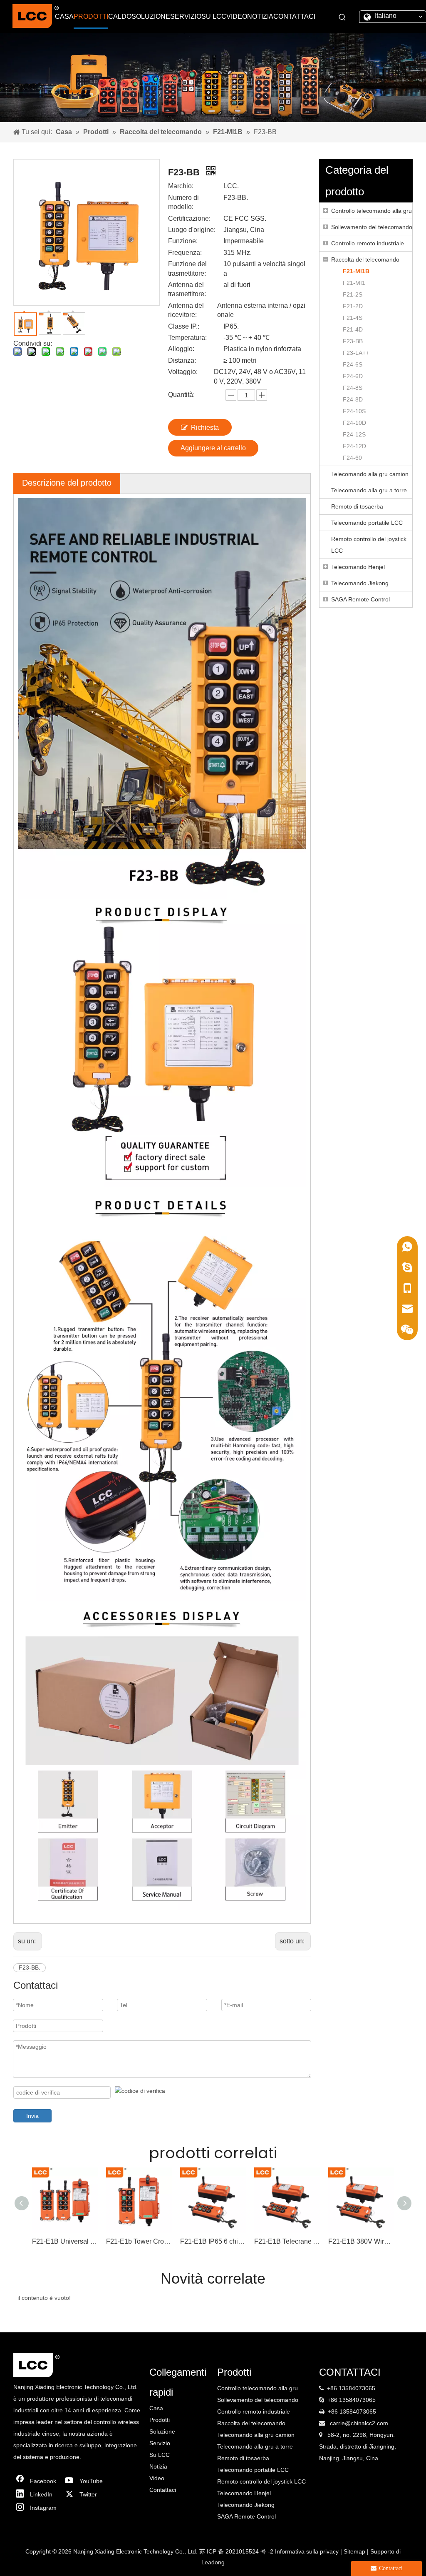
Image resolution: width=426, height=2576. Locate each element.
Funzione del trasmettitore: (187, 268)
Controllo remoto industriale (368, 243)
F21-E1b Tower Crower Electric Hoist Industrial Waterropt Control (139, 2241)
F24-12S (354, 434)
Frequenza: (185, 253)
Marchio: (181, 186)
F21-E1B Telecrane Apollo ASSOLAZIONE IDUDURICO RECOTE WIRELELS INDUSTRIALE (287, 2241)
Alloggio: (181, 349)
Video (157, 2478)
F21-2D (353, 306)
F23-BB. (30, 1968)
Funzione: (183, 241)
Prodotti (160, 2420)
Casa (156, 2408)
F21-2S (353, 294)
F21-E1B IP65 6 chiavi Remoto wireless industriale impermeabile (213, 2241)
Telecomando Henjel (358, 567)
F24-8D (353, 399)
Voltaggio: (183, 372)
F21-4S (353, 318)
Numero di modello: (183, 202)
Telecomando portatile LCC (367, 523)
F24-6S (353, 364)
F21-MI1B (356, 271)
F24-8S (353, 388)
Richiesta (205, 428)
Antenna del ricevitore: (186, 310)
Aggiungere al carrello (213, 448)
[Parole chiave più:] (342, 17)
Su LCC (160, 2455)
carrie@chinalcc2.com (359, 2423)
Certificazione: (189, 218)
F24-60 (352, 458)
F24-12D (354, 446)
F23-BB (353, 341)
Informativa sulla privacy (308, 2551)
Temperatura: (187, 338)
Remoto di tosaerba (357, 506)
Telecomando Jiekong (360, 583)
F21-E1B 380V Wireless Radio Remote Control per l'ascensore (361, 2241)
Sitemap (355, 2551)
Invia (32, 2116)
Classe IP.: (184, 326)
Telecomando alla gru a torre (369, 490)
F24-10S (354, 411)
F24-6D (353, 376)
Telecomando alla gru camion (370, 474)
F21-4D (353, 329)
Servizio (160, 2443)
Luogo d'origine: (192, 230)
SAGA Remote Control (360, 599)
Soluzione (162, 2431)
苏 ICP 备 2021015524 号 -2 (237, 2551)
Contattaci (163, 2490)
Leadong (213, 2562)
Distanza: (182, 360)
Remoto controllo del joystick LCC (369, 545)
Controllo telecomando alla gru (372, 211)
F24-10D (354, 423)
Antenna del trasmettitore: (187, 289)
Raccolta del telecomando (365, 259)
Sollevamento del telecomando (372, 227)
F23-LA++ (356, 353)
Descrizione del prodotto (67, 483)
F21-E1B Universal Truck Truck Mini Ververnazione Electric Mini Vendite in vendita (65, 2241)
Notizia (158, 2466)
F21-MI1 (354, 283)
